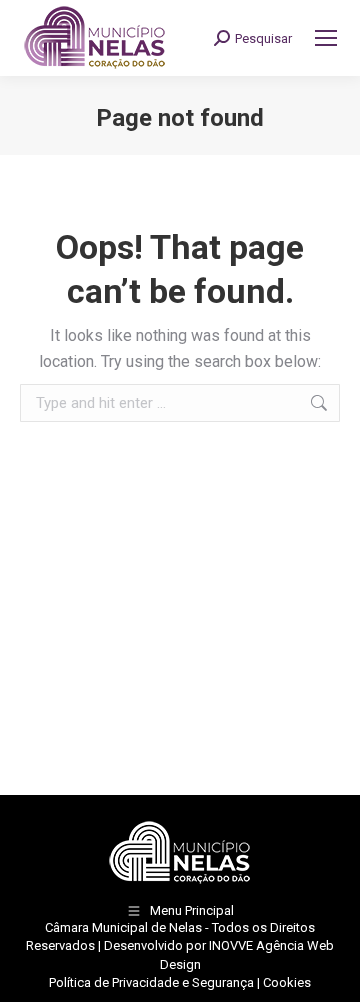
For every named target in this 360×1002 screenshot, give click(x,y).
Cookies (287, 982)
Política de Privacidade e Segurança (151, 982)
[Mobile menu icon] (326, 38)
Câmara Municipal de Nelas (123, 927)
